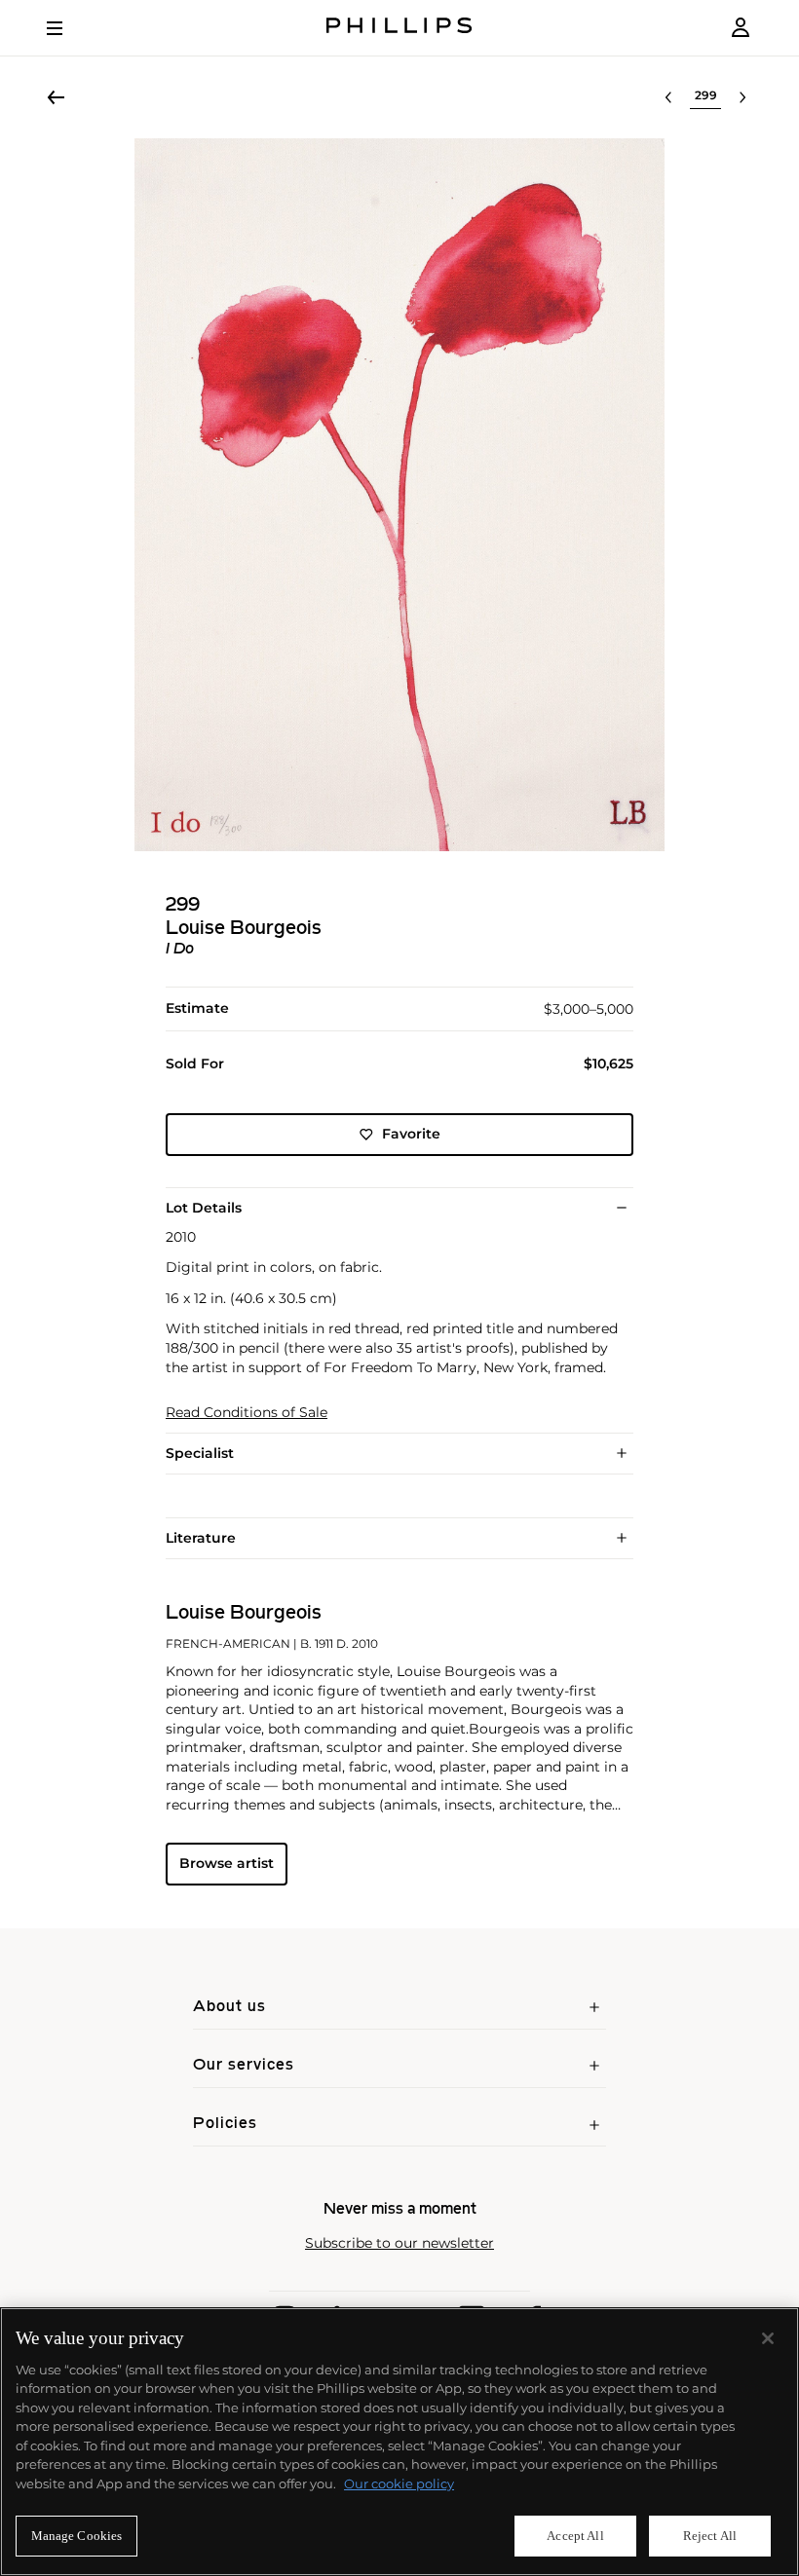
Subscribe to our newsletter (399, 2243)
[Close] (768, 2338)
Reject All (710, 2536)
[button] (399, 495)
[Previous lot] (668, 97)
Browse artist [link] (227, 1863)
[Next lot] (742, 97)
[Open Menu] (68, 28)
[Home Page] (399, 28)
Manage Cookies (77, 2536)
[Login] (741, 28)
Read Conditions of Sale (247, 1413)
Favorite (411, 1134)
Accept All (575, 2536)
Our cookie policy (399, 2483)
